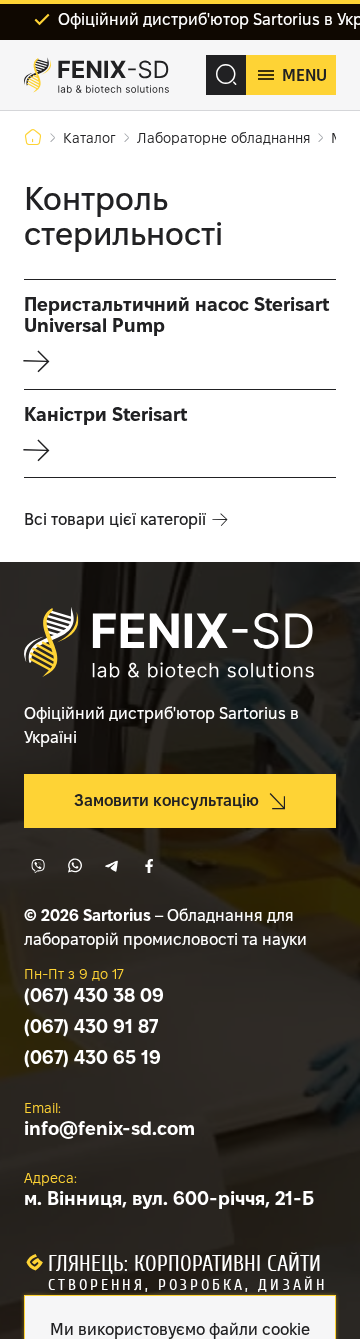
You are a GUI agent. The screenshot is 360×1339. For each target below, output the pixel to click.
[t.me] (112, 866)
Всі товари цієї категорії (115, 519)
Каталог (89, 138)
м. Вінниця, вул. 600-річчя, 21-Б (169, 1198)
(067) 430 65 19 (92, 1057)
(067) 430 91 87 (91, 1026)
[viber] (38, 866)
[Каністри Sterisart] (180, 433)
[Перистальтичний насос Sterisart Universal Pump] (180, 334)
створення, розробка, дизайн (187, 1284)
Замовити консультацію (166, 800)
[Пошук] (226, 75)
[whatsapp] (75, 866)
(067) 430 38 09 (94, 995)
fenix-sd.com (109, 1128)
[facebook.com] (149, 866)
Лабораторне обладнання (223, 138)
